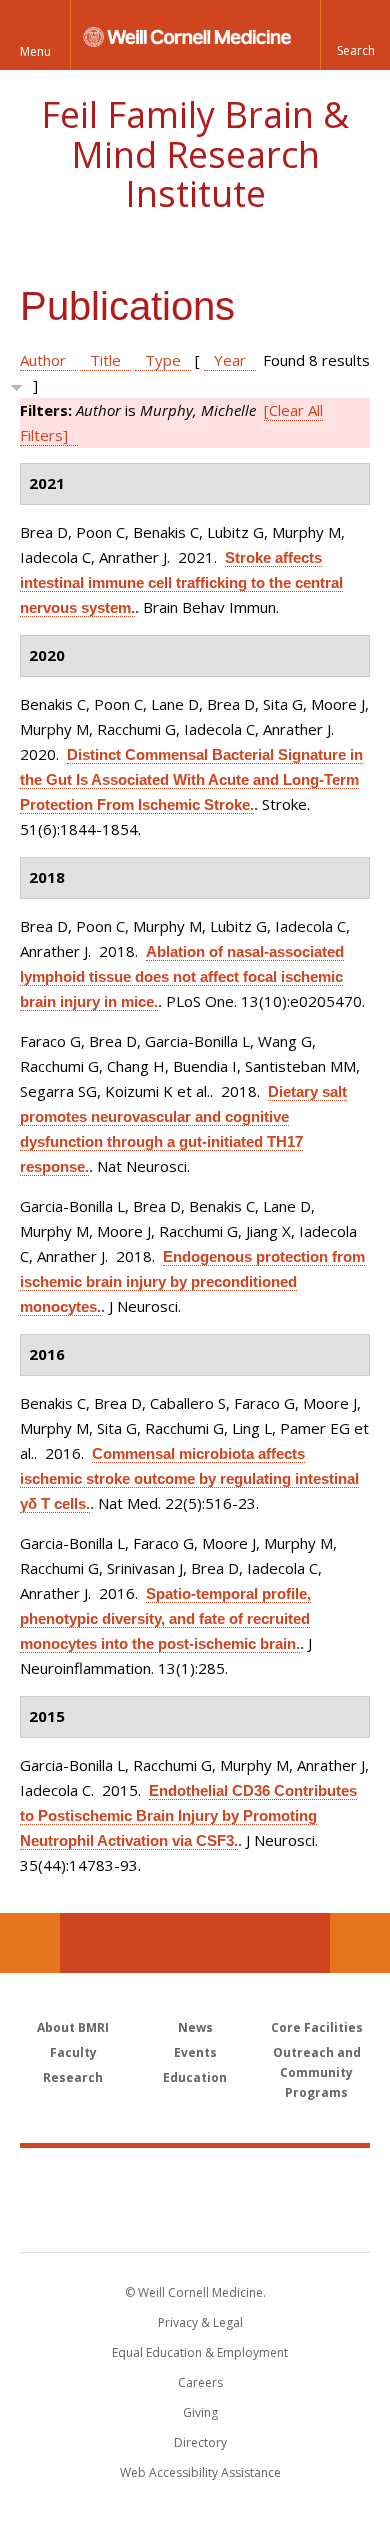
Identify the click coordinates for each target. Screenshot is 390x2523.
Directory (200, 2442)
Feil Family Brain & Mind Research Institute (195, 154)
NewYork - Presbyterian (195, 2220)
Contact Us (360, 1943)
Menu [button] (35, 51)
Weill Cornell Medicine (195, 2178)
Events (195, 2052)
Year (230, 360)
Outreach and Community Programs (317, 2072)
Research (73, 2077)
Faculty (73, 2052)
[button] (355, 35)
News (195, 2027)
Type (163, 360)
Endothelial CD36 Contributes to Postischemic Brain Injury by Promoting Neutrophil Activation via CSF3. (188, 1815)
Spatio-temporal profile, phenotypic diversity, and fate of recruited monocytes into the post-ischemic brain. (165, 1618)
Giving (200, 2412)
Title (105, 360)
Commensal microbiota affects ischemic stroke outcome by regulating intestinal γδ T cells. (189, 1478)
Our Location (30, 1943)
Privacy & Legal (200, 2322)
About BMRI (73, 2027)
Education (195, 2077)
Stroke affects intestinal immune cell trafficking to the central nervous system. (181, 582)
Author (43, 360)
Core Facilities (317, 2027)
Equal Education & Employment (200, 2352)
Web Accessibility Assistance (200, 2472)
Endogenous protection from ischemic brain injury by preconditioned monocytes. (192, 1281)
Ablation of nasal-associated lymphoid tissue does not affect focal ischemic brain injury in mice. (182, 976)
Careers (200, 2382)
